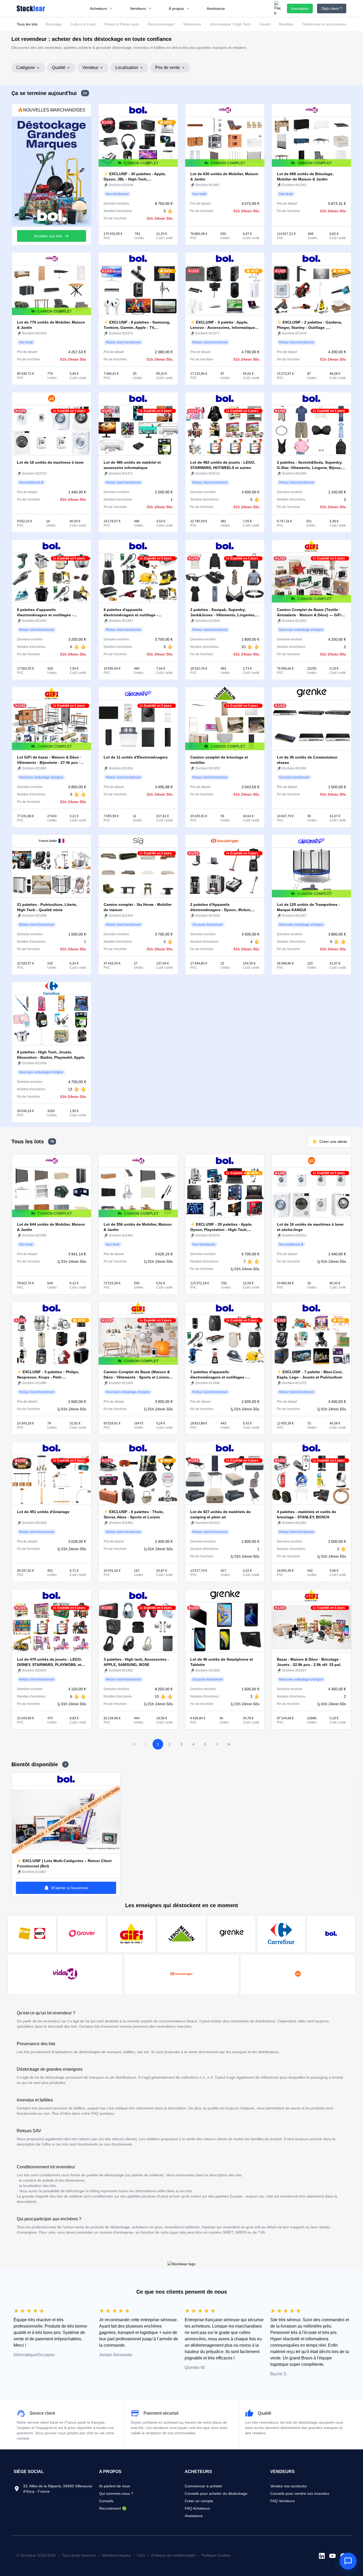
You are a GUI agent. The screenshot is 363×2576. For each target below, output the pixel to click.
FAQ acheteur (103, 2113)
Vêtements (192, 24)
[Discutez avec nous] (348, 2561)
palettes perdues (142, 2196)
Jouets (265, 24)
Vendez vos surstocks (288, 2486)
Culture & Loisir (83, 24)
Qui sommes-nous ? (116, 2493)
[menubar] (157, 8)
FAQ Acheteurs (197, 2508)
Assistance (194, 2516)
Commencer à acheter (204, 2486)
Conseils (106, 2501)
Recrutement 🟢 (113, 2508)
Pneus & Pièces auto (122, 24)
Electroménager (161, 24)
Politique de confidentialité (173, 2555)
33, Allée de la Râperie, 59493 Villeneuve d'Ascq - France (58, 2489)
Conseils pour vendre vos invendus (300, 2493)
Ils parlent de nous (115, 2486)
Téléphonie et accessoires (324, 24)
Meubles (286, 24)
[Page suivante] (217, 1744)
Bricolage (54, 24)
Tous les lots (27, 24)
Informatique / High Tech (230, 24)
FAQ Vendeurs (282, 2501)
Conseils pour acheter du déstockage (216, 2493)
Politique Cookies (216, 2555)
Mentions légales (117, 2555)
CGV (141, 2555)
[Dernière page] (229, 1744)
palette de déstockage (105, 2175)
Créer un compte (199, 2501)
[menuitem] (102, 8)
